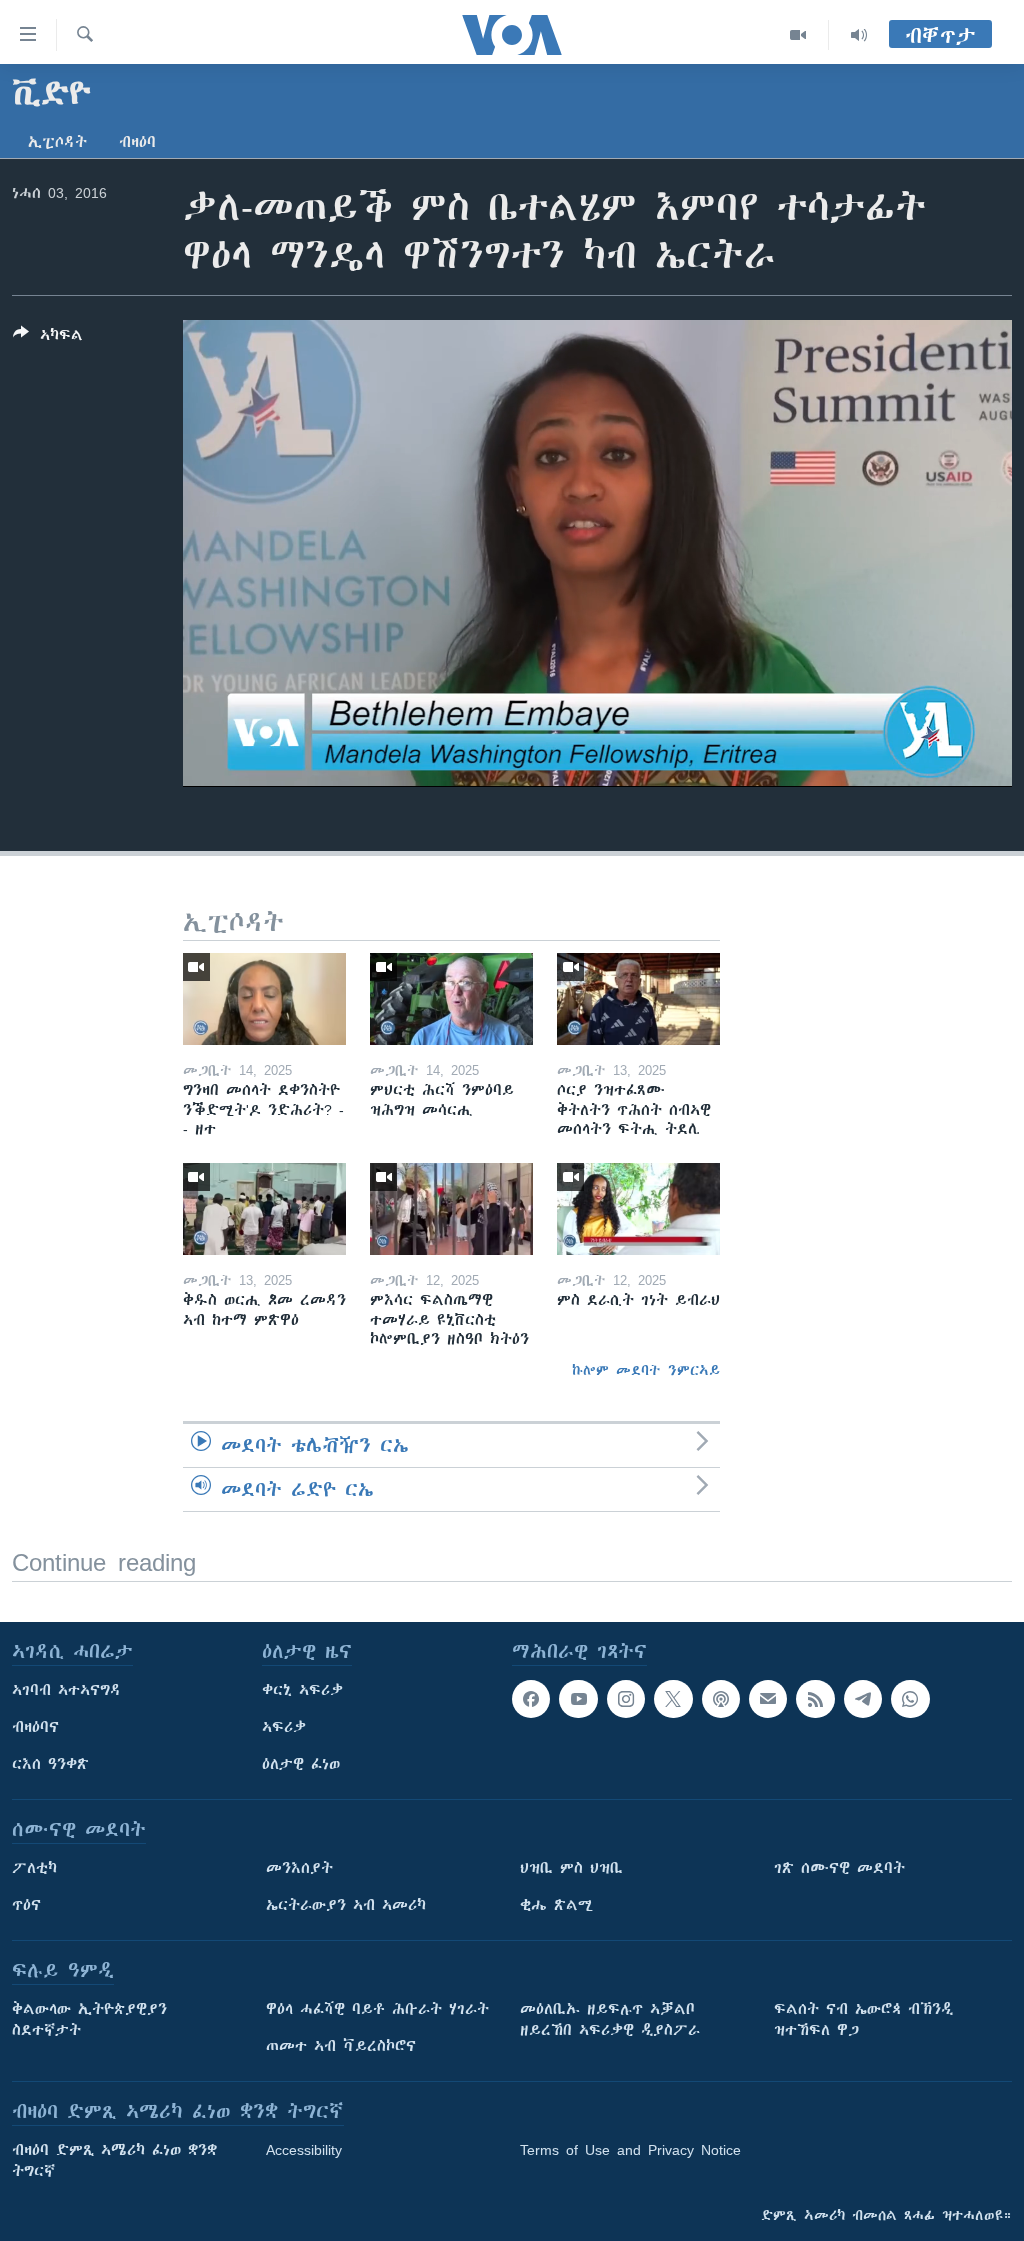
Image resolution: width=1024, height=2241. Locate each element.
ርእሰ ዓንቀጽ (50, 1764)
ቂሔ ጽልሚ (556, 1905)
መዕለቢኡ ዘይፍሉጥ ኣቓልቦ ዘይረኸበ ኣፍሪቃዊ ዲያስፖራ (610, 2019)
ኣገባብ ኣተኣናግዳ (66, 1690)
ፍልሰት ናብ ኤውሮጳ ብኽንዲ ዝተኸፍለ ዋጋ (863, 2019)
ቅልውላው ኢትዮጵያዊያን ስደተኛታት (89, 2019)
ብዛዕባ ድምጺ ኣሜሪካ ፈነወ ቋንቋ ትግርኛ (114, 2160)
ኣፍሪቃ (284, 1727)
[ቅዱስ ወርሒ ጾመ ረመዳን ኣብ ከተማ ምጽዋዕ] (264, 1209)
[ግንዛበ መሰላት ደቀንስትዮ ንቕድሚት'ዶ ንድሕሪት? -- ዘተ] (264, 999)
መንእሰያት (299, 1868)
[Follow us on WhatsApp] (910, 1699)
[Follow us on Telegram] (863, 1699)
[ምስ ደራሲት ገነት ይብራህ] (638, 1209)
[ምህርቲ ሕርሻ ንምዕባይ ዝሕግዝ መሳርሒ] (451, 999)
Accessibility (304, 2150)
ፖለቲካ (34, 1868)
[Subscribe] (768, 1699)
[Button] (48, 338)
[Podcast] (721, 1699)
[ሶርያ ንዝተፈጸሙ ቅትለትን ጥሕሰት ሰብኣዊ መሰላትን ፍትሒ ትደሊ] (638, 999)
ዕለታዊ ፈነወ (301, 1764)
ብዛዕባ (137, 142)
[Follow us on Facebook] (531, 1699)
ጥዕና (26, 1905)
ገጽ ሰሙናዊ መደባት (839, 1868)
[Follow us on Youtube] (578, 1699)
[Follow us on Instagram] (626, 1699)
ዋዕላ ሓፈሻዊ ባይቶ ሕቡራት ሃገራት (377, 2009)
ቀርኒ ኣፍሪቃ (302, 1690)
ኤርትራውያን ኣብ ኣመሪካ (346, 1905)
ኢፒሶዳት (57, 142)
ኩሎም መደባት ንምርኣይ (646, 1370)
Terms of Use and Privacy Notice (630, 2150)
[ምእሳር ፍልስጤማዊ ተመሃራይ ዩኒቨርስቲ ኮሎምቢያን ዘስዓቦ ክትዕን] (451, 1209)
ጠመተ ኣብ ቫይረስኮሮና (341, 2046)
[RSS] (815, 1699)
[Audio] (859, 35)
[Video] (798, 35)
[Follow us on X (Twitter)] (673, 1699)
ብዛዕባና (35, 1727)
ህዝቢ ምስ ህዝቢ (571, 1868)
